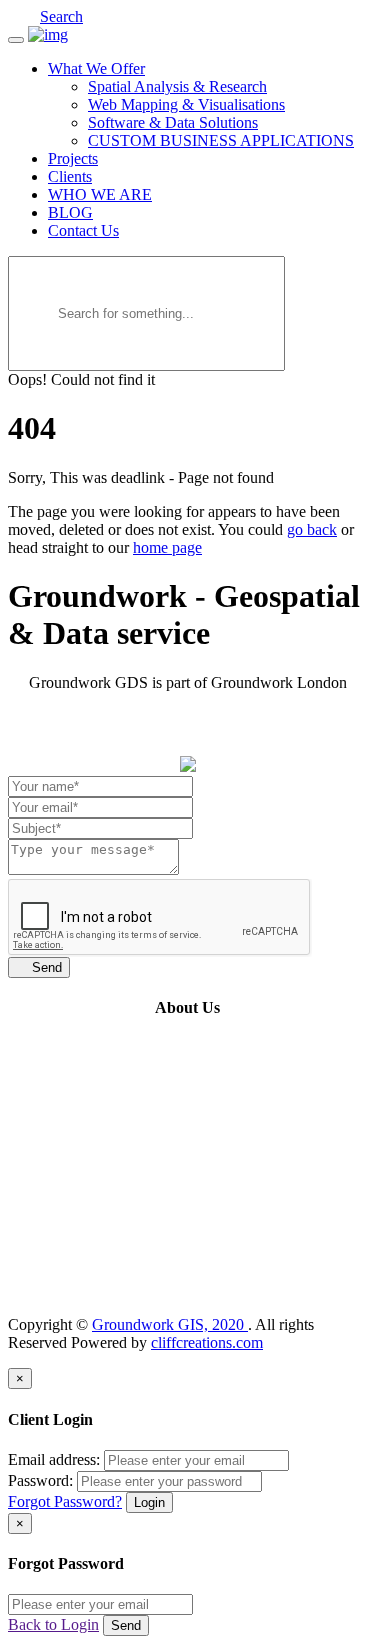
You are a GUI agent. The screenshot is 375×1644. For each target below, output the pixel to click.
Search (61, 16)
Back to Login (53, 1624)
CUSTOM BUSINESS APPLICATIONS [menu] (221, 140)
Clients (70, 176)
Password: (40, 1480)
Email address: (54, 1459)
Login (149, 1502)
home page (167, 547)
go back (312, 529)
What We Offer (96, 68)
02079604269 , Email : (135, 1290)
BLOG (70, 212)
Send (39, 967)
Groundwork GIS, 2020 (170, 1324)
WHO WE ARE (100, 194)
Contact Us (83, 230)
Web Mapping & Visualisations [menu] (186, 104)
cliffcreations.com (207, 1342)
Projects (73, 158)
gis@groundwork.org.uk (288, 1290)
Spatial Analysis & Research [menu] (177, 86)
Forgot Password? (65, 1501)
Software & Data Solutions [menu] (173, 122)
